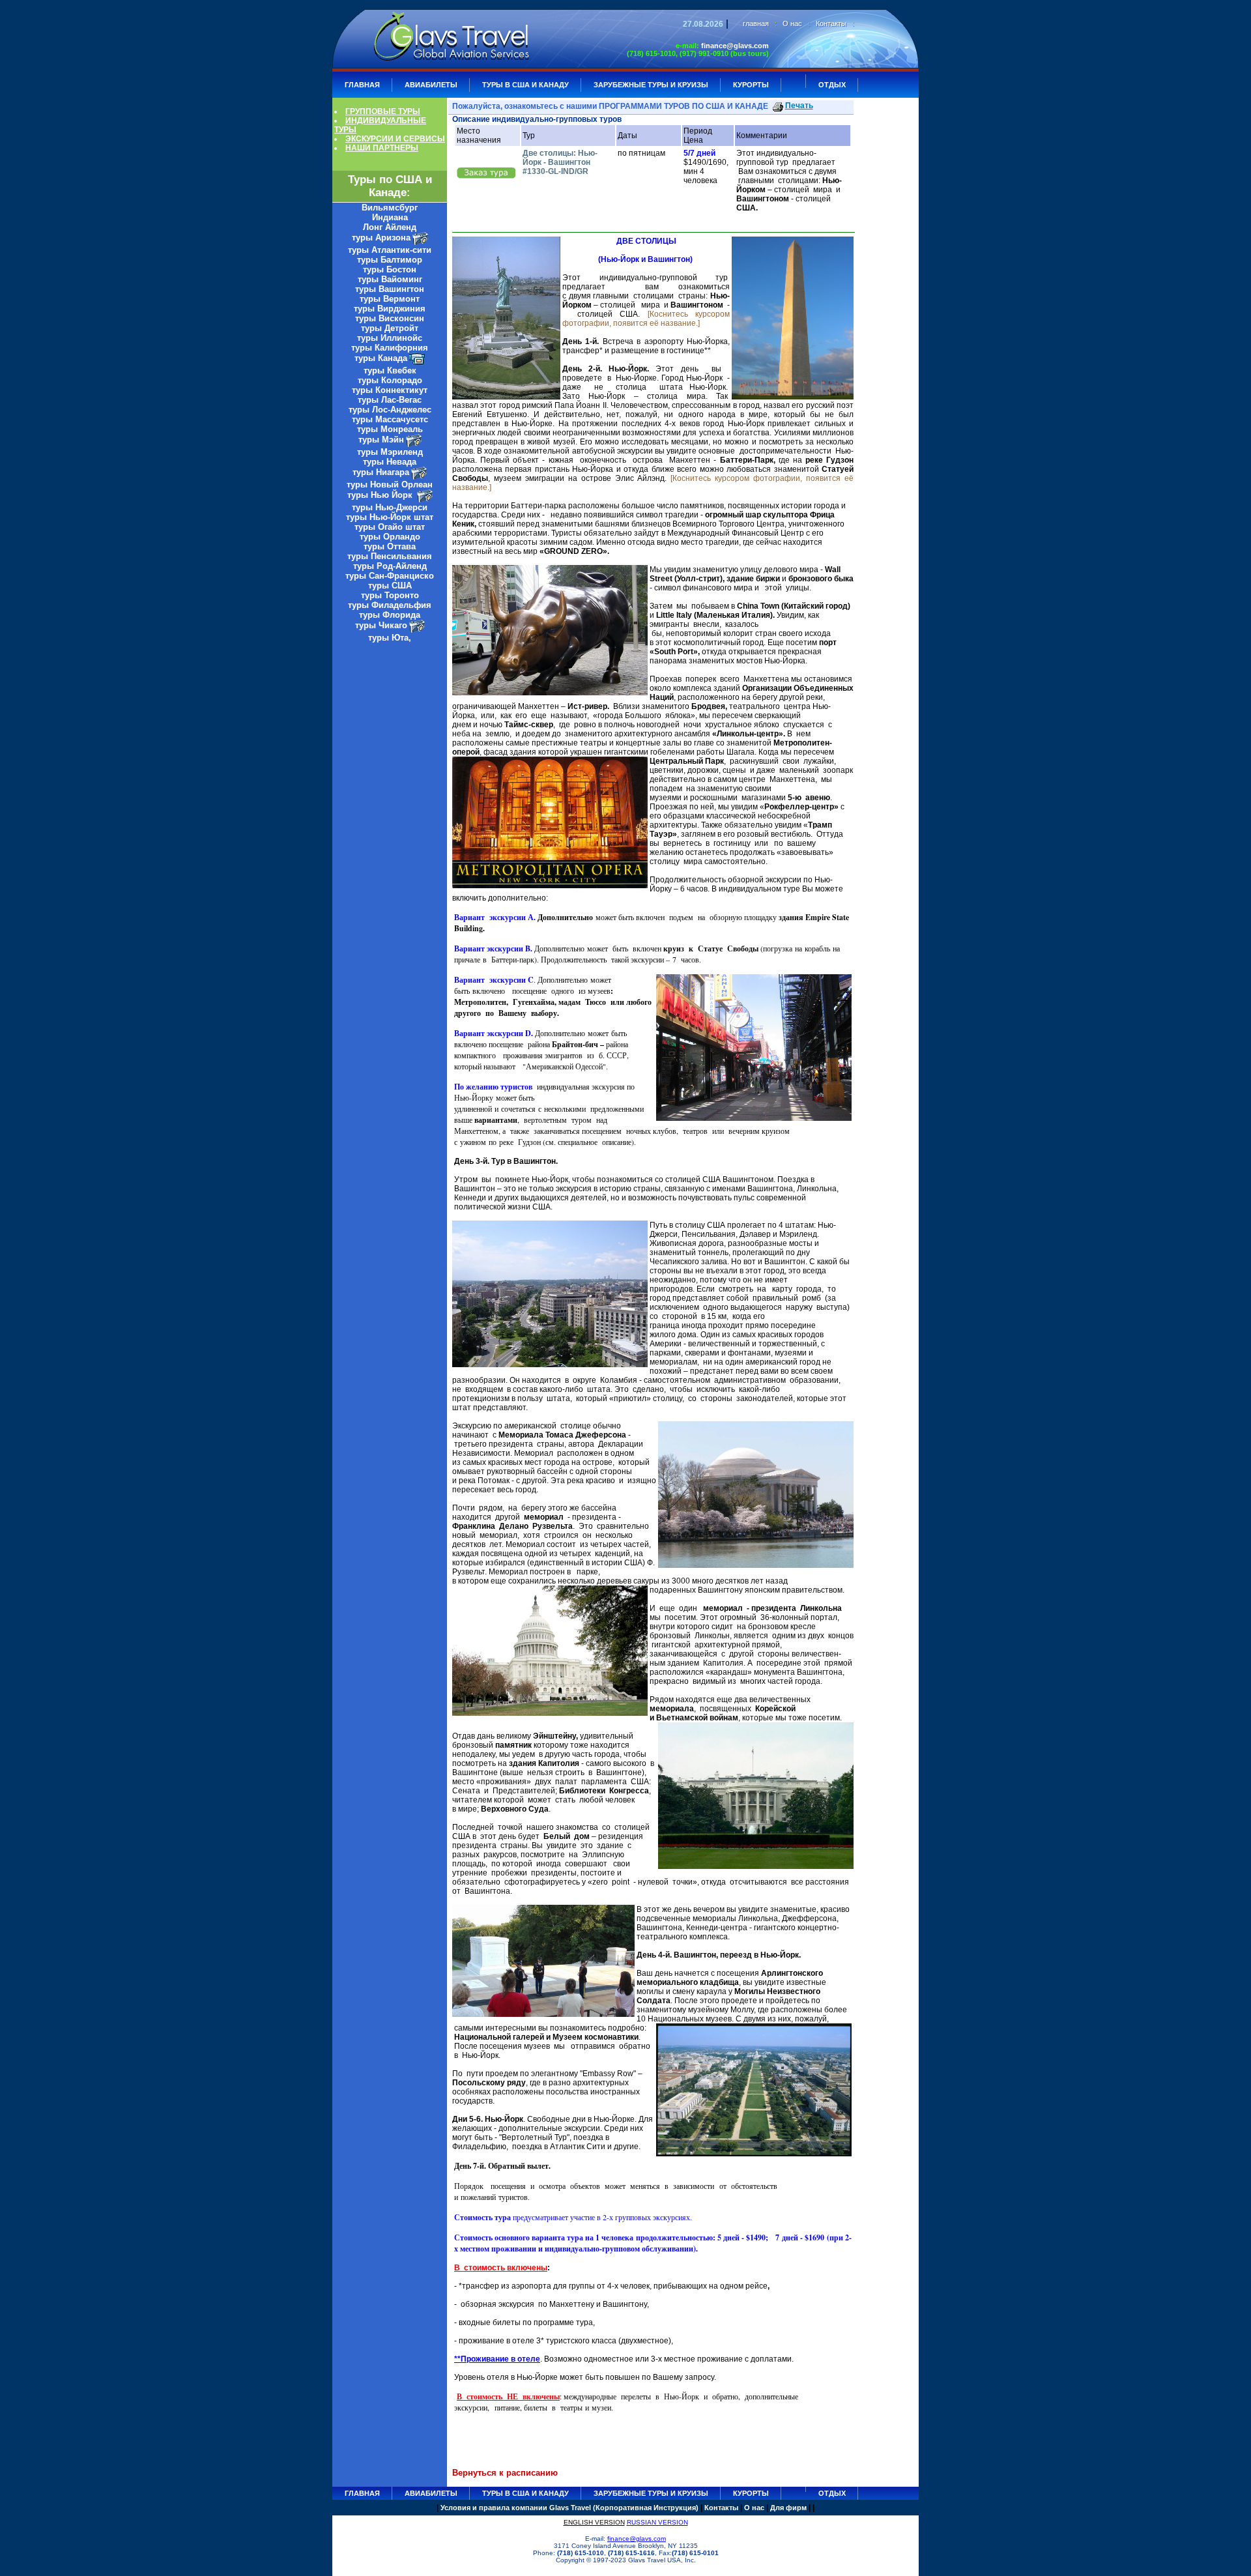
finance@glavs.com (735, 46)
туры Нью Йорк (381, 495)
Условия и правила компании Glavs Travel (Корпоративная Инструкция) (569, 2508)
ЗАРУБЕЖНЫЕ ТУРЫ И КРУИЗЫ (651, 85)
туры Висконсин (390, 318)
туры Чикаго (381, 625)
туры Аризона (381, 238)
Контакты (831, 23)
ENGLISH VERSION (594, 2522)
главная (756, 23)
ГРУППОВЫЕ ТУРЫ (383, 111)
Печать (799, 106)
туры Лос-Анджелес (390, 410)
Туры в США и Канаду (525, 85)
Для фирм (788, 2508)
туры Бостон (390, 269)
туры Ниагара (381, 472)
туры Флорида (390, 615)
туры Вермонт (390, 299)
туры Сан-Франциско (390, 576)
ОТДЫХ (832, 85)
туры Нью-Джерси (390, 507)
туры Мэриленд (390, 452)
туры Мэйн (381, 440)
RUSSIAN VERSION (657, 2522)
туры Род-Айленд (390, 566)
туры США (390, 586)
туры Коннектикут (390, 390)
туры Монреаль (390, 429)
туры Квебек (390, 370)
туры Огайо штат (390, 527)
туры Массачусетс (390, 419)
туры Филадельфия (390, 605)
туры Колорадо (390, 380)
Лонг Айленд (390, 227)
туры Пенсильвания (390, 556)
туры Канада (381, 358)
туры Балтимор (390, 260)
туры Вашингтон (390, 289)
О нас (792, 23)
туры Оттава (390, 546)
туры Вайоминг (390, 279)
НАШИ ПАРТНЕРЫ (382, 148)
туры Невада (390, 462)
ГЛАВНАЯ (362, 85)
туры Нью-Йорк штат (390, 517)
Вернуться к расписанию (505, 2473)
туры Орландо (390, 537)
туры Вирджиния (390, 309)
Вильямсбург (390, 208)
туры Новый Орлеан (390, 485)
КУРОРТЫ (751, 85)
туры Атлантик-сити (390, 250)
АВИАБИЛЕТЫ (431, 85)
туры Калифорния (390, 348)
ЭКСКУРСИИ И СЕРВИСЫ (395, 139)
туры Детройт (390, 328)
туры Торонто (390, 595)
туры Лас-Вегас (390, 400)
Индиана (390, 217)
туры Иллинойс (390, 338)
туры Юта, (390, 638)
